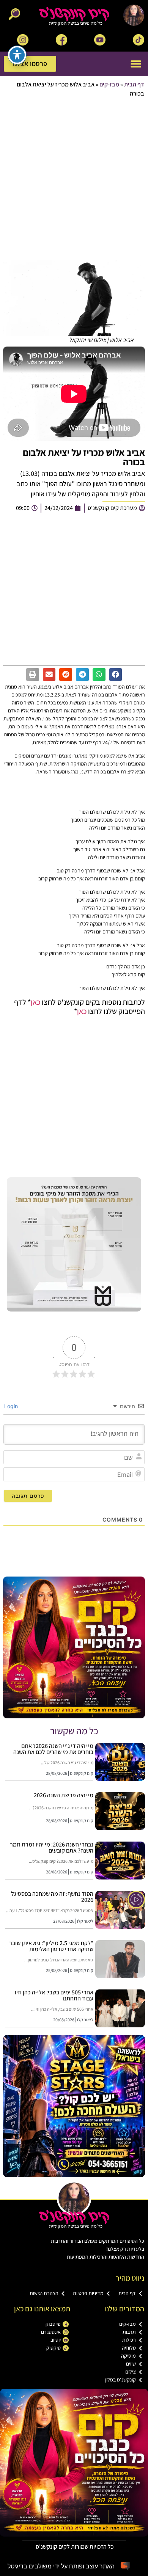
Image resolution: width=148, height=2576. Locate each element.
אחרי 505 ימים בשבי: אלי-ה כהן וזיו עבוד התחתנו (54, 1995)
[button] (136, 64)
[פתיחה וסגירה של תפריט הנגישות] (17, 55)
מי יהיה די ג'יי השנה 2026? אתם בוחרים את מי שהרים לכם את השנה (53, 1749)
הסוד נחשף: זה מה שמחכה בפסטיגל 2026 (52, 1897)
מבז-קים (109, 84)
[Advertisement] (74, 180)
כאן (35, 1002)
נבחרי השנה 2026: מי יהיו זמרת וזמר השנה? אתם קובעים (52, 1847)
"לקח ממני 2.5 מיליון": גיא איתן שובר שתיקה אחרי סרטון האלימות (51, 1946)
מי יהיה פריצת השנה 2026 (64, 1795)
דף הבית (134, 84)
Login (12, 1406)
